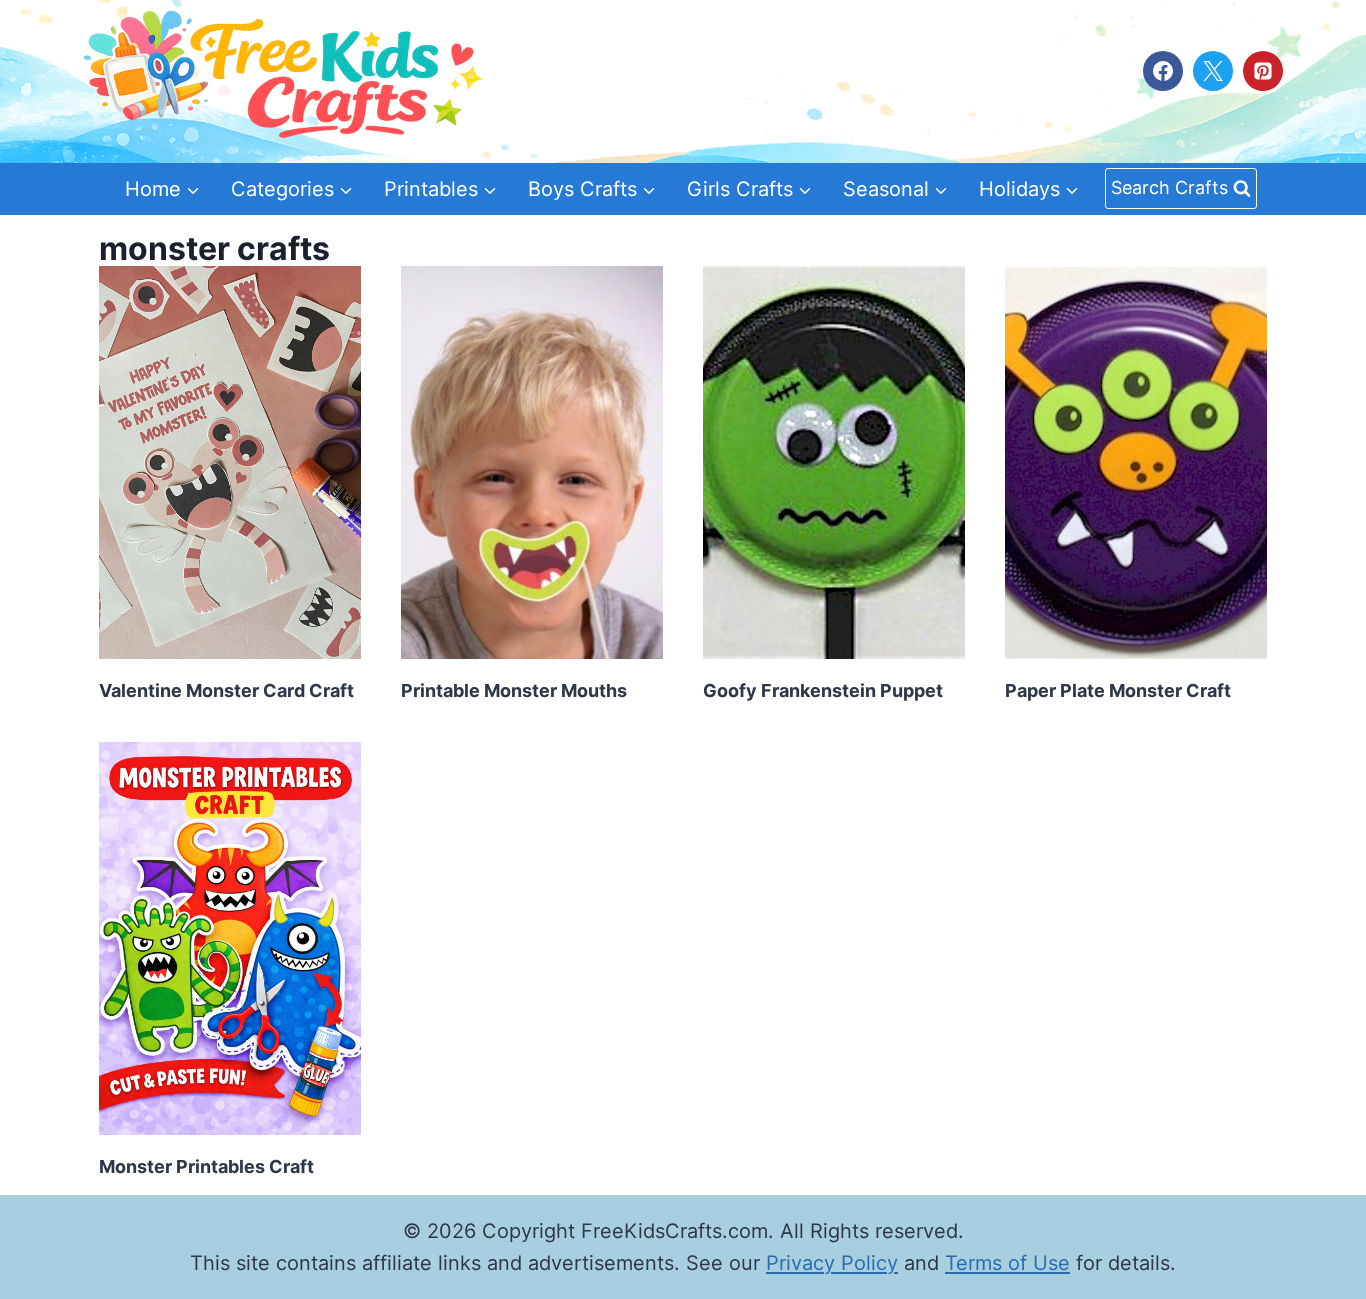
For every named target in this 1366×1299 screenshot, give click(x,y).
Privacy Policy (832, 1263)
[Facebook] (1163, 71)
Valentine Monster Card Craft (226, 690)
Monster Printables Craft (206, 1166)
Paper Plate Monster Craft (1118, 690)
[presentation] (230, 462)
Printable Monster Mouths (514, 690)
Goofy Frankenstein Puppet (823, 690)
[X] (1213, 71)
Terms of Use (1007, 1263)
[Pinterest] (1263, 71)
